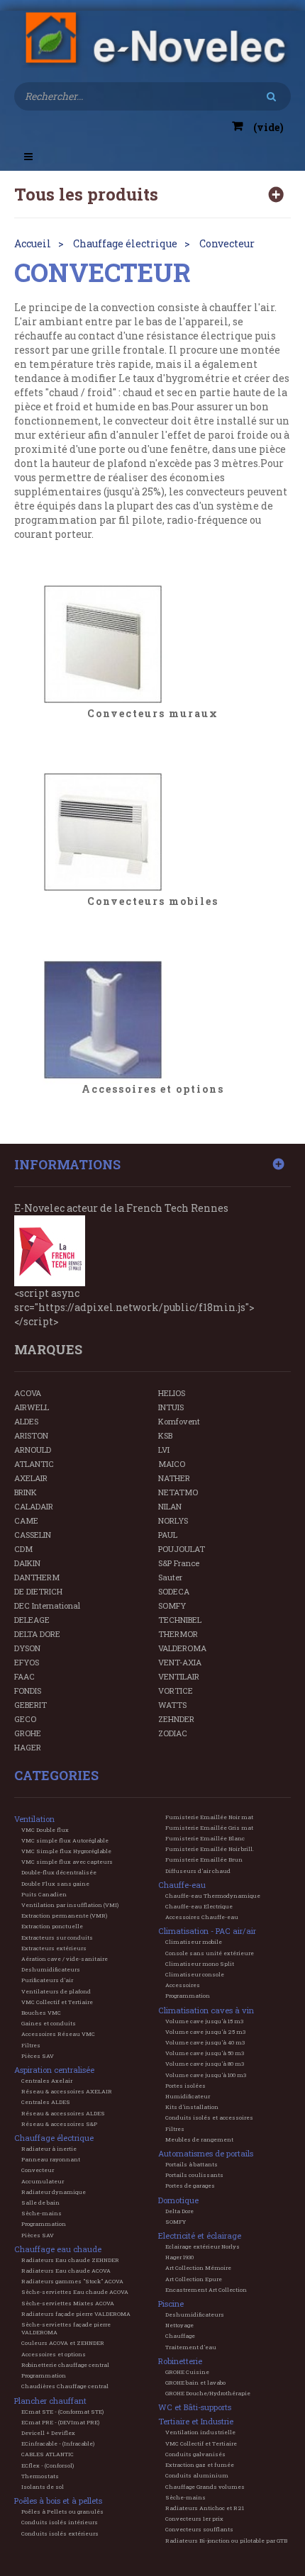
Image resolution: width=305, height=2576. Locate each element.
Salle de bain (40, 2203)
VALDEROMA (182, 1648)
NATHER (174, 1478)
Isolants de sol (43, 2487)
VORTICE (176, 1691)
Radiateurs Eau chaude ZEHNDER (70, 2260)
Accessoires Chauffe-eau (202, 1917)
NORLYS (173, 1520)
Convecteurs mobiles (153, 902)
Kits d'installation (192, 2107)
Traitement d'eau (191, 2347)
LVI (164, 1450)
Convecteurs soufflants (199, 2529)
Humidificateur (188, 2096)
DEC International (47, 1605)
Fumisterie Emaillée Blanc (205, 1838)
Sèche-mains (41, 2213)
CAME (26, 1520)
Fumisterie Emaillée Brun (204, 1860)
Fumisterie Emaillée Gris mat (209, 1828)
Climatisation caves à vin (206, 2010)
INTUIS (171, 1407)
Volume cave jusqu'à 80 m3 (205, 2064)
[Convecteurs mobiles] (152, 832)
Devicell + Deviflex (48, 2433)
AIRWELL (32, 1407)
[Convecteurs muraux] (152, 644)
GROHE (28, 1733)
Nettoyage (179, 2325)
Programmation (44, 2224)
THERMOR (178, 1634)
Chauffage (180, 2336)
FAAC (24, 1676)
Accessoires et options (153, 1090)
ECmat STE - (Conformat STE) (62, 2412)
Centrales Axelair (47, 2081)
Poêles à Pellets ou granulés (62, 2512)
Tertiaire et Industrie (196, 2421)
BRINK (26, 1492)
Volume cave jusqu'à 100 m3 (206, 2075)
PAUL (168, 1535)
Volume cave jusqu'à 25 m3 (205, 2032)
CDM (23, 1549)
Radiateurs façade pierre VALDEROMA (76, 2314)
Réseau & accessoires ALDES (63, 2113)
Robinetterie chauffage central (65, 2365)
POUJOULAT (182, 1549)
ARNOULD (33, 1450)
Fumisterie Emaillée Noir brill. (210, 1849)
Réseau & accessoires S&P (59, 2124)
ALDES (26, 1421)
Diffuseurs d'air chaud (198, 1871)
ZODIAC (173, 1733)
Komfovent (179, 1421)
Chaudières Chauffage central (65, 2386)
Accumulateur (43, 2181)
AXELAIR (31, 1478)
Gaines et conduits (49, 2023)
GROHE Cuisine (187, 2372)
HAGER (28, 1747)
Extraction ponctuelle (52, 1926)
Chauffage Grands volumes (205, 2487)
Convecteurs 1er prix (194, 2519)
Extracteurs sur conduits (57, 1937)
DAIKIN (27, 1563)
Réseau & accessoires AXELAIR (67, 2091)
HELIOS (172, 1393)
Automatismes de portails (206, 2153)
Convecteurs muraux (153, 714)
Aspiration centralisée (54, 2070)
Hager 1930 (179, 2257)
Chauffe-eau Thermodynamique (213, 1896)
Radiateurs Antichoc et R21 (205, 2508)
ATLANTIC (34, 1464)
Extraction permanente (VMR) (64, 1916)
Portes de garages (190, 2186)
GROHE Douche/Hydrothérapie (208, 2393)
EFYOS (27, 1662)
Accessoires (183, 1985)
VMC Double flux (45, 1830)
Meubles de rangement (199, 2139)
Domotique (178, 2200)
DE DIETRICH (38, 1591)
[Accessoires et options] (152, 1020)
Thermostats (40, 2476)
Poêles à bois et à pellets (58, 2501)
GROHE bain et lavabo (195, 2383)
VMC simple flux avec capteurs (67, 1862)
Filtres (31, 2045)
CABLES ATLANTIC (48, 2454)
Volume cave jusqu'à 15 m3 (204, 2021)
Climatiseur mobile (194, 1942)
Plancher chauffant (50, 2401)
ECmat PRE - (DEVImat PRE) (60, 2422)
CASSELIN (33, 1535)
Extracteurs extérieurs (54, 1948)
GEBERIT (30, 1705)
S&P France (179, 1563)
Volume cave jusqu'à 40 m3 (205, 2042)
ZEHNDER (176, 1719)
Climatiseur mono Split (200, 1964)
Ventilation (34, 1819)
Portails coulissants (194, 2175)
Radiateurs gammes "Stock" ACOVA (72, 2281)
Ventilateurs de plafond (56, 1991)
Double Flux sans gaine (55, 1884)
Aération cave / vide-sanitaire (65, 1959)
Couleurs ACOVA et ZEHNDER (63, 2343)
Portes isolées (185, 2086)
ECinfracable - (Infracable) (58, 2443)
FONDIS (28, 1691)
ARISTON (31, 1435)
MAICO (172, 1464)
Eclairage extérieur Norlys (203, 2246)
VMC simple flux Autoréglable (65, 1840)
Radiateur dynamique (54, 2192)
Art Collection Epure (194, 2279)
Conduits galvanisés (195, 2454)
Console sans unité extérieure (210, 1953)
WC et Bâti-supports (195, 2407)
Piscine (171, 2304)
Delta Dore (179, 2211)
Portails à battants (192, 2164)
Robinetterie (180, 2361)
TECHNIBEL (180, 1620)
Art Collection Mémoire (198, 2268)
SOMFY (172, 1605)
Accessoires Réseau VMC (58, 2034)
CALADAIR (34, 1506)
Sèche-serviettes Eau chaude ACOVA (75, 2292)
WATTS (172, 1705)
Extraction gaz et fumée (200, 2465)
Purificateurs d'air (47, 1980)
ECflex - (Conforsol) (48, 2465)
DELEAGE (32, 1620)
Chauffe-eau (182, 1885)
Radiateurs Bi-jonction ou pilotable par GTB (226, 2541)
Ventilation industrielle (200, 2432)
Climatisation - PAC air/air (207, 1931)
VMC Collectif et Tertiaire (57, 2002)
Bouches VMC (41, 2013)
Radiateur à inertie (49, 2149)
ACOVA (28, 1393)
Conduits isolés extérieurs (60, 2533)
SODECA (174, 1591)
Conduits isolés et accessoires (209, 2117)
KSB (165, 1435)
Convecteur (38, 2170)
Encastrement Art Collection (206, 2290)
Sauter (170, 1577)
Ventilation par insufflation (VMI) (70, 1905)
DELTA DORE (37, 1634)
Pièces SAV (38, 2056)
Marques (48, 1349)
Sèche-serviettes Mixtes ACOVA (68, 2303)
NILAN (170, 1506)
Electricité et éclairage (200, 2235)
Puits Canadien (44, 1894)
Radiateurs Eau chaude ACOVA (66, 2271)
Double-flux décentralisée (59, 1872)
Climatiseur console (195, 1974)
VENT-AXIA (180, 1662)
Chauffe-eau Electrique (199, 1906)
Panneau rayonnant (51, 2159)
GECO (25, 1719)
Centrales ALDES (46, 2102)
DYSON (27, 1648)
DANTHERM (37, 1577)
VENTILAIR (179, 1676)
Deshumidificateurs (51, 1969)
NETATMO (178, 1492)
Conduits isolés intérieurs (60, 2522)
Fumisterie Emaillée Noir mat (209, 1817)
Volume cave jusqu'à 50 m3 (205, 2053)
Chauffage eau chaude (58, 2249)
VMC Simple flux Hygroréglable (66, 1851)
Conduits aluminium (197, 2475)
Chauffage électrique (54, 2138)
